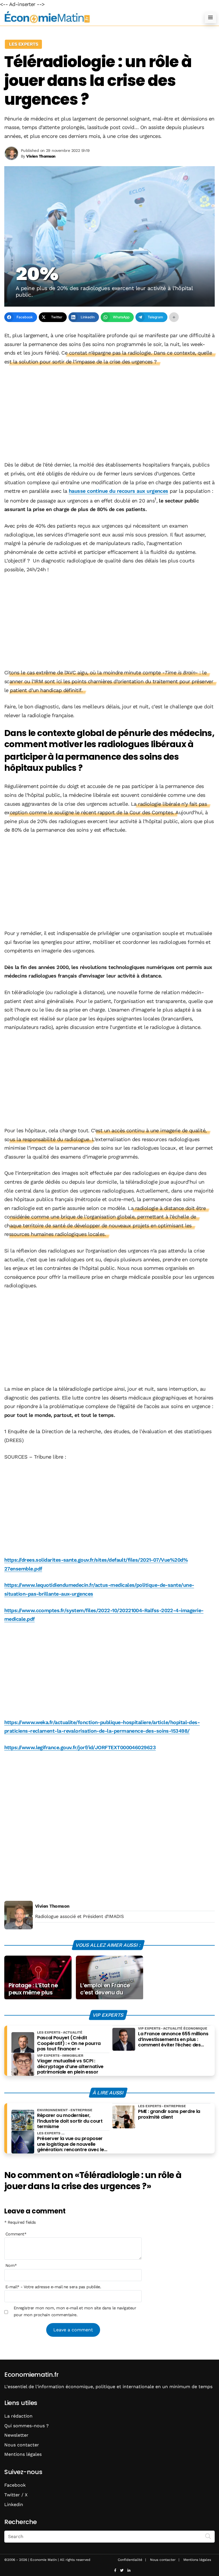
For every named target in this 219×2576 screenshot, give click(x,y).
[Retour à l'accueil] (98, 17)
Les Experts (23, 44)
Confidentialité (130, 2560)
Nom (11, 2265)
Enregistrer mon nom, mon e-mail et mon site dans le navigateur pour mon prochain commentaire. (75, 2311)
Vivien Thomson (52, 1906)
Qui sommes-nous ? (27, 2426)
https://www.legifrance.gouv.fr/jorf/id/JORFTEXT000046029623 (80, 1747)
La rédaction (18, 2416)
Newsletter (16, 2435)
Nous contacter (22, 2445)
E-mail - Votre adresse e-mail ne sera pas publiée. (53, 2287)
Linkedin (14, 2504)
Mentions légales (23, 2454)
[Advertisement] (109, 414)
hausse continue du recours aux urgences (118, 491)
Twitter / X (16, 2495)
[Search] (208, 2536)
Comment (16, 2234)
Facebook (15, 2485)
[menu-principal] (210, 17)
